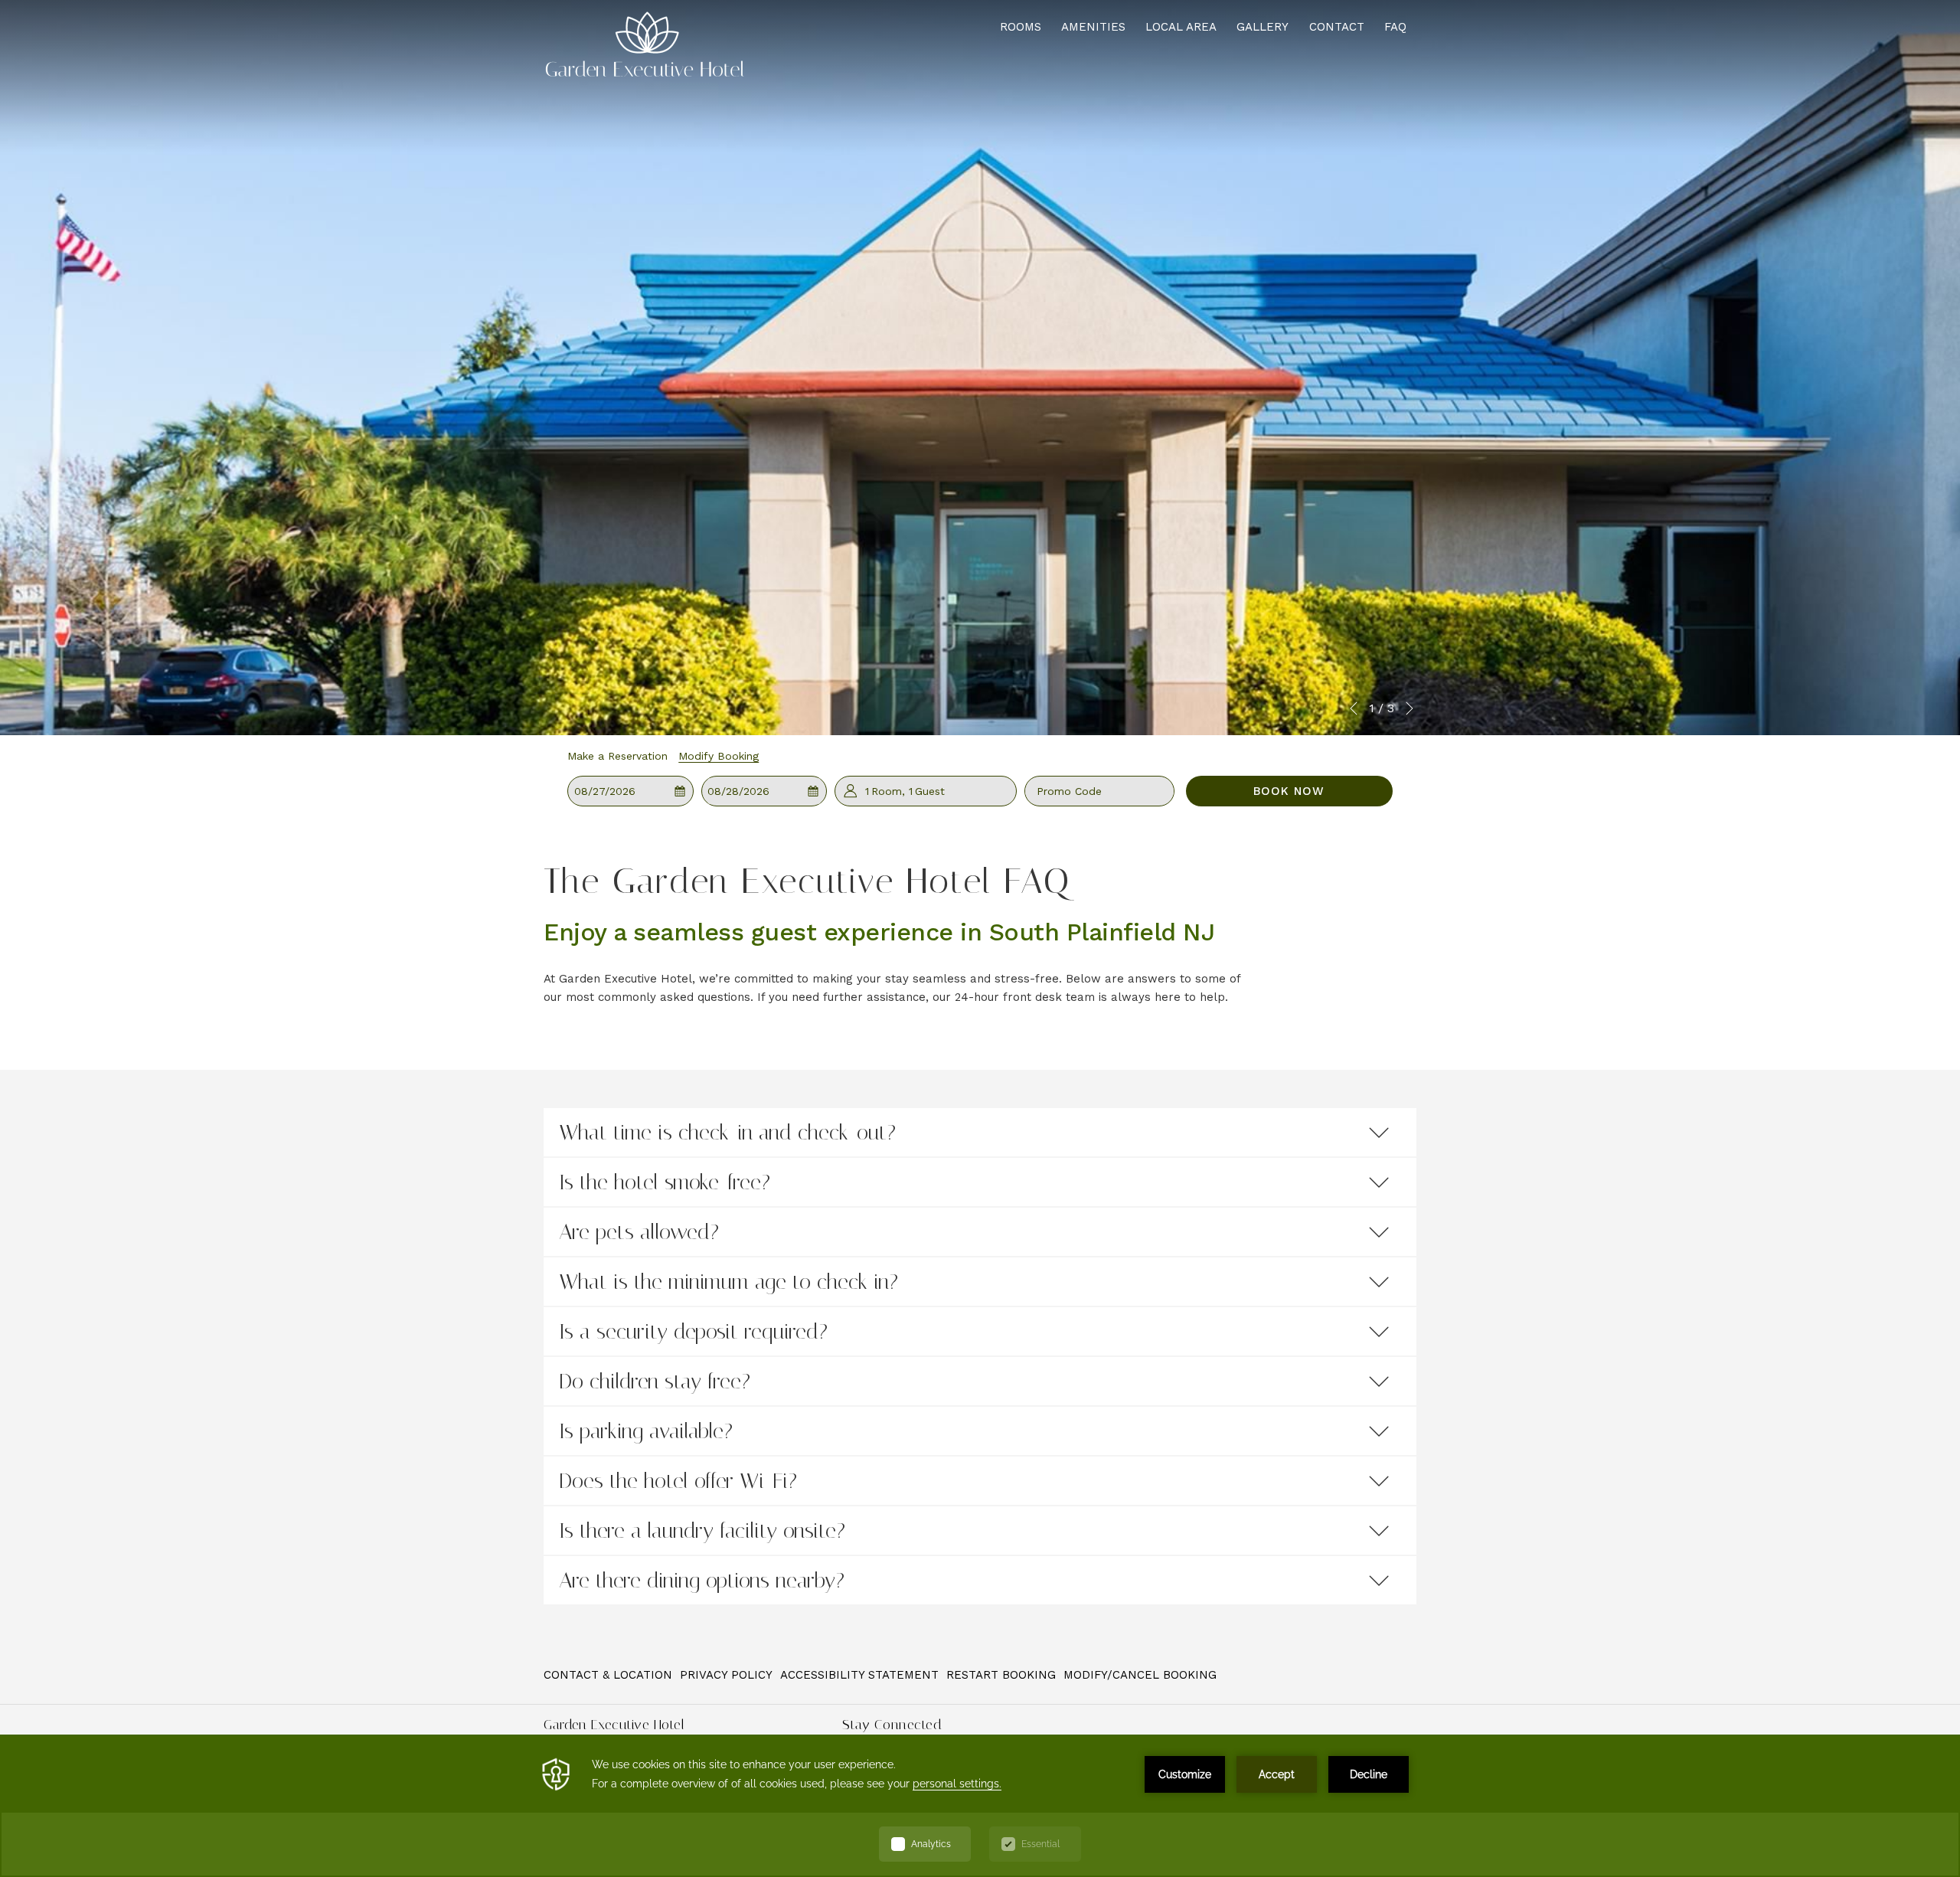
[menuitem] (610, 1674)
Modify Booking (719, 756)
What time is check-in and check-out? (727, 1132)
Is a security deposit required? (693, 1331)
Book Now (1289, 791)
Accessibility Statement (859, 1675)
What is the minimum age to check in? (728, 1282)
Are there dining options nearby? (702, 1580)
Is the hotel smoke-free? (665, 1182)
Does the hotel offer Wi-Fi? (678, 1481)
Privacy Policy (726, 1675)
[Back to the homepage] (645, 39)
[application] (980, 1806)
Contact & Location (608, 1675)
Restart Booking (1001, 1675)
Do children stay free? (655, 1381)
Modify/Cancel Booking (1140, 1675)
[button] (631, 791)
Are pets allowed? (639, 1232)
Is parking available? (646, 1431)
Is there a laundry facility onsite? (702, 1530)
